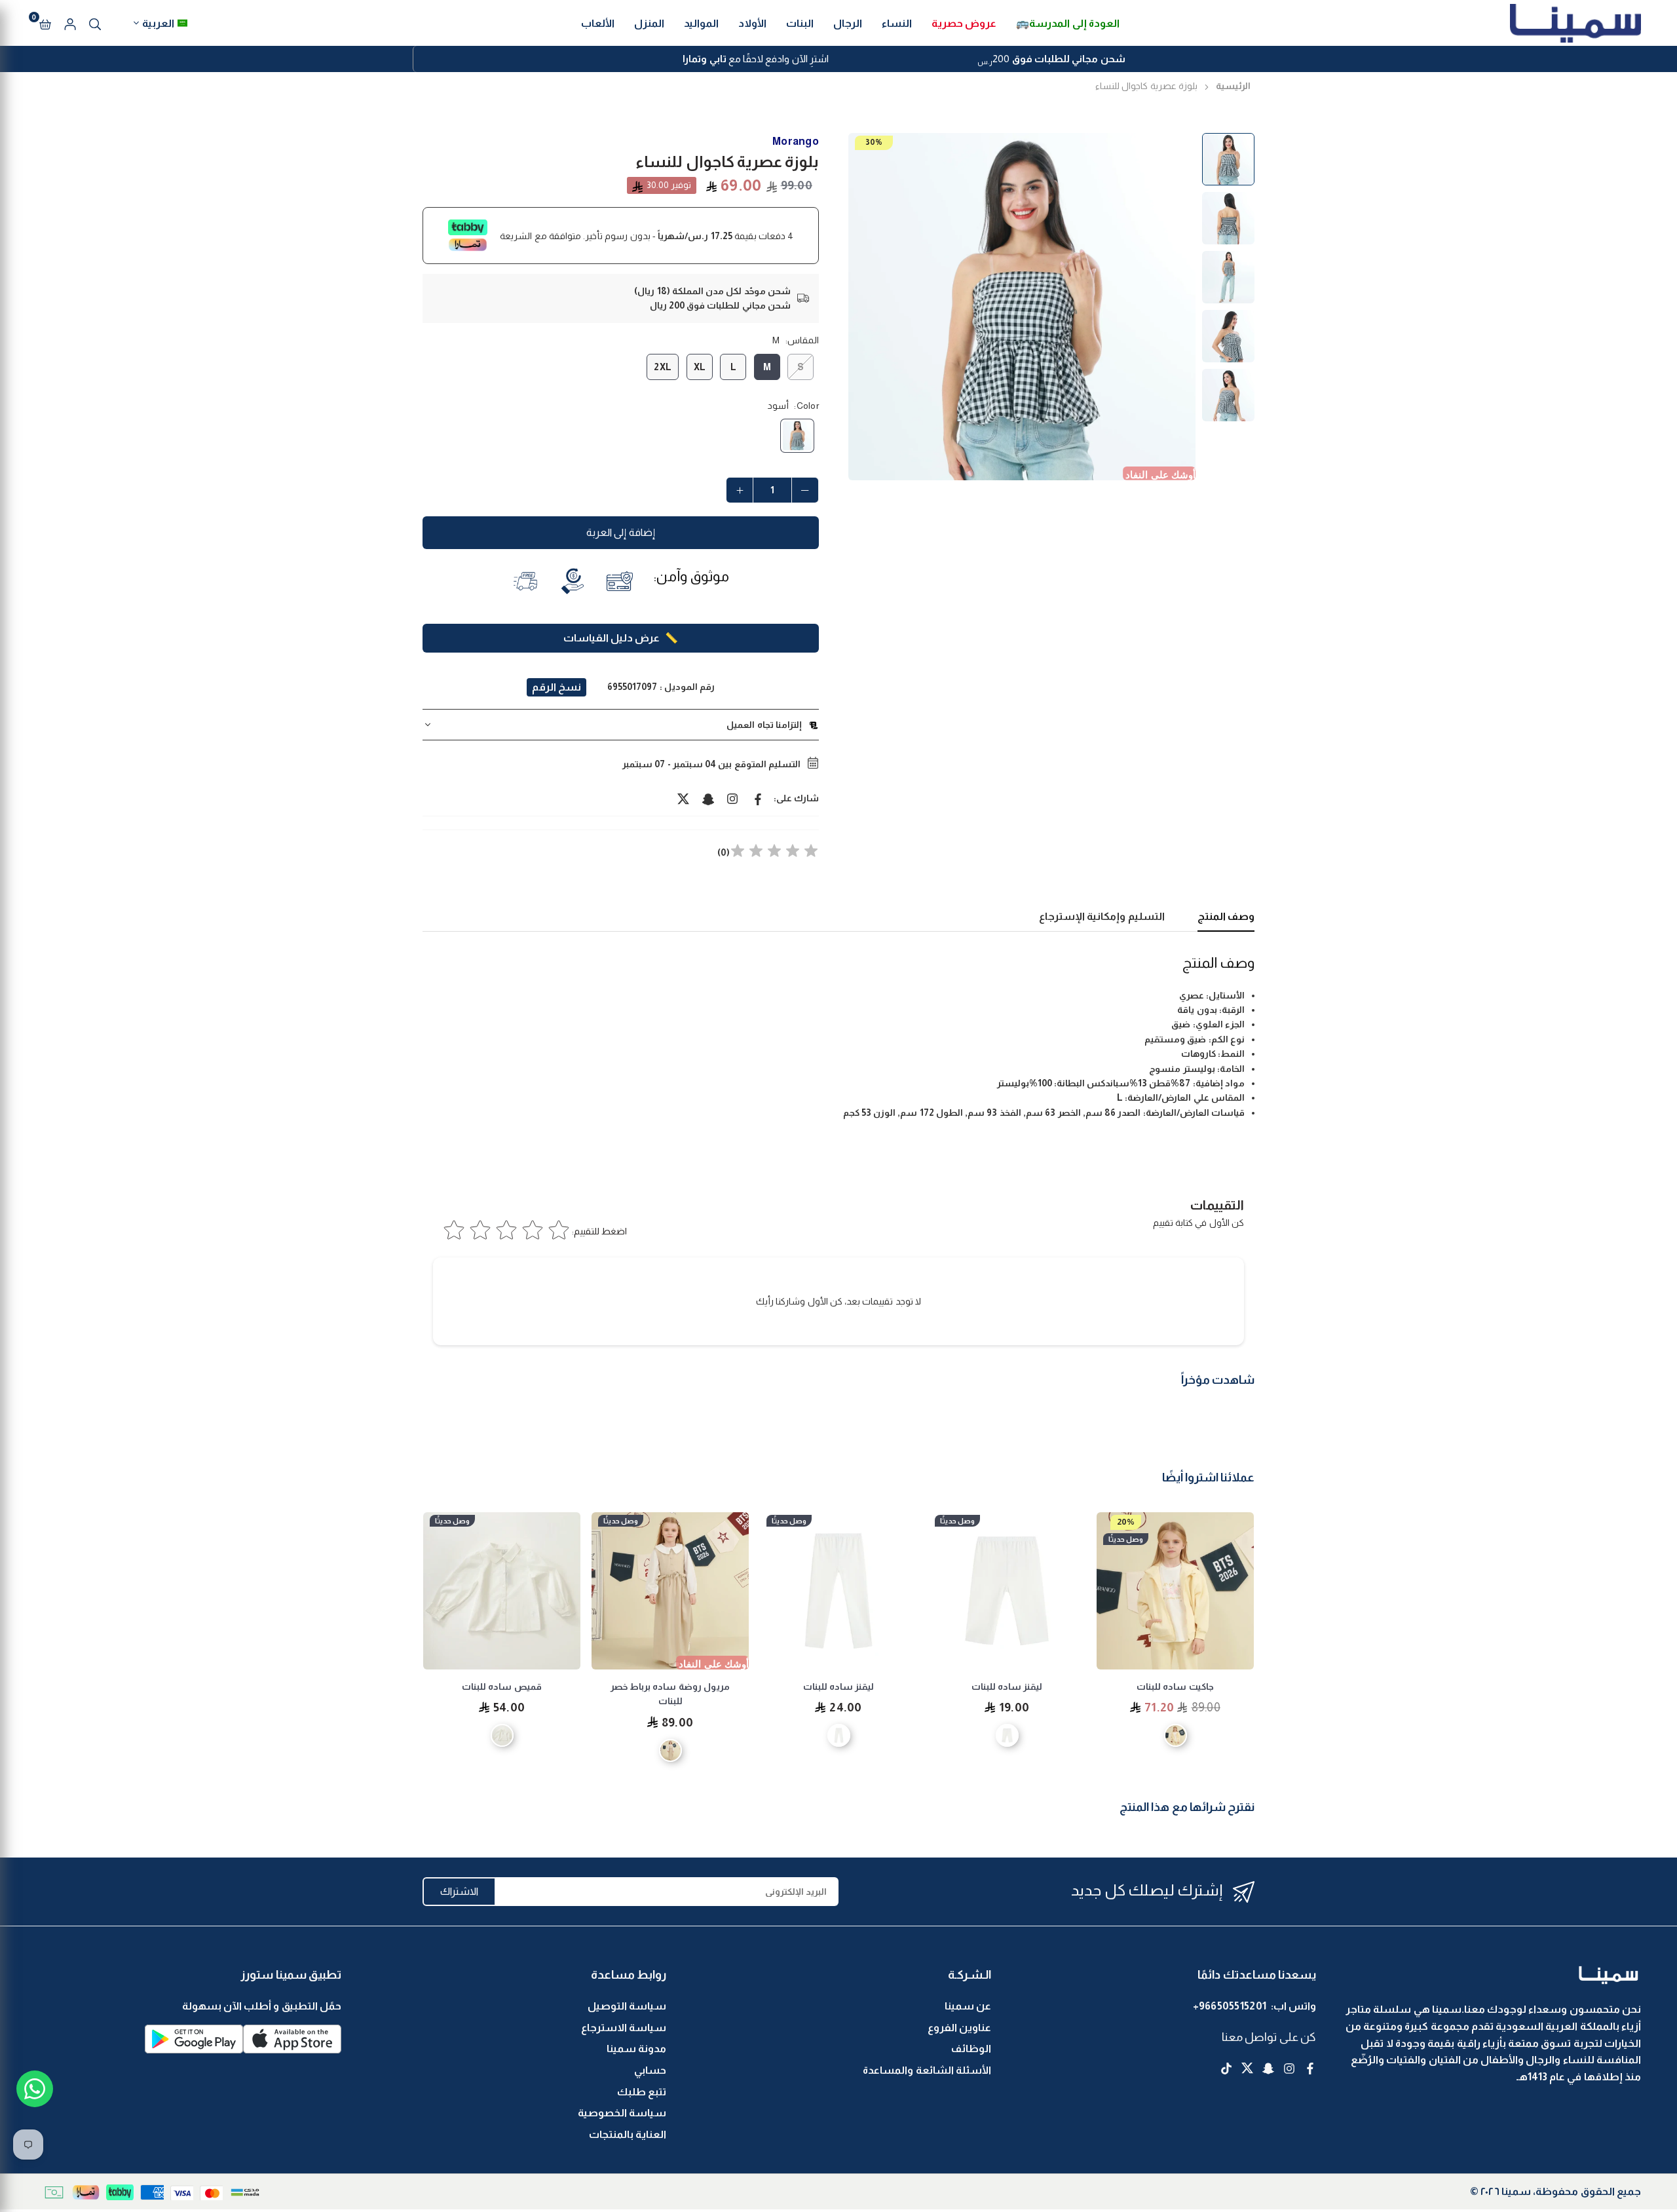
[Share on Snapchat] (708, 798)
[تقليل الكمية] (805, 490)
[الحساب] (70, 23)
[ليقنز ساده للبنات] (1007, 1591)
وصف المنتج (1226, 916)
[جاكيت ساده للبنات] (1175, 1591)
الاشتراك (459, 1891)
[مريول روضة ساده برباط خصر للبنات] (670, 1591)
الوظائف (971, 2049)
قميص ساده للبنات (502, 1687)
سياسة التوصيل (627, 2006)
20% (1126, 1522)
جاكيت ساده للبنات (1175, 1687)
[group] (1022, 307)
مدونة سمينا (636, 2049)
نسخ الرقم (556, 687)
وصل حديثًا (1126, 1539)
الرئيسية (1233, 86)
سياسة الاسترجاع (624, 2028)
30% (874, 142)
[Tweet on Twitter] (683, 798)
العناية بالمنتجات (628, 2134)
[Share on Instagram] (733, 798)
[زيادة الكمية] (740, 490)
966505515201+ (1230, 2006)
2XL (663, 367)
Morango (796, 141)
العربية (158, 23)
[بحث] (95, 23)
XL (700, 367)
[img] (774, 853)
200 (1051, 60)
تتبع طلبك (642, 2092)
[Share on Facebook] (758, 798)
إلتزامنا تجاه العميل (764, 725)
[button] (45, 23)
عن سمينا (968, 2006)
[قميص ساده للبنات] (502, 1591)
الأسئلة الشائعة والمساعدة (927, 2070)
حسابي (650, 2070)
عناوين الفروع (959, 2028)
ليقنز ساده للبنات (1007, 1687)
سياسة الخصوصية (622, 2113)
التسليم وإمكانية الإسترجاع (1102, 916)
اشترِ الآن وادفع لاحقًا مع (756, 59)
